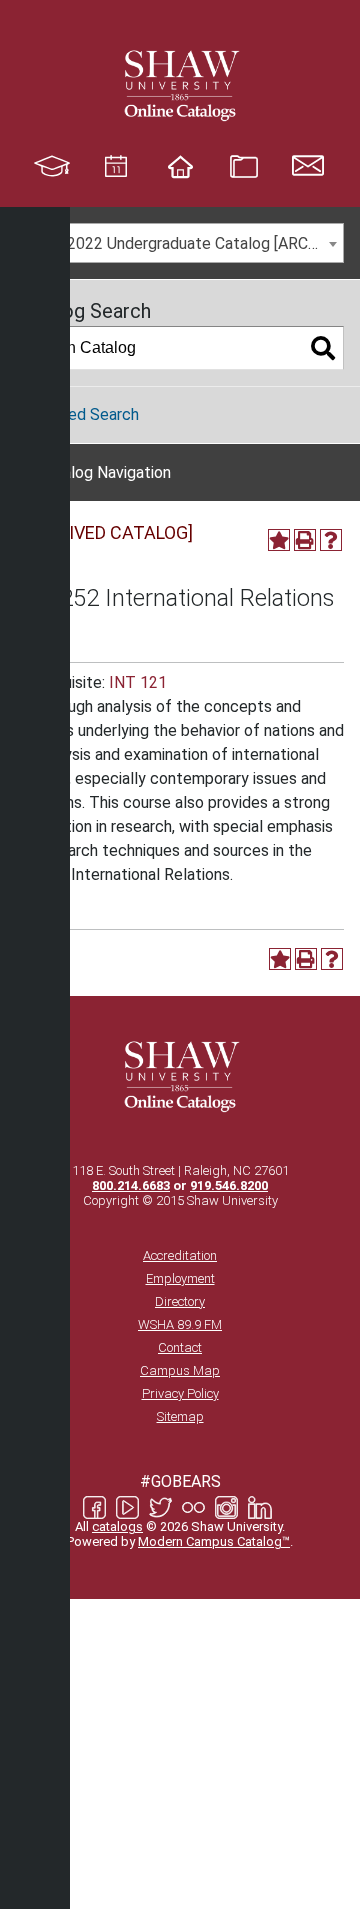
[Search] (323, 348)
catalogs (117, 1526)
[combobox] (180, 243)
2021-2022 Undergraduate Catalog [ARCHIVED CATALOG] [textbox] (184, 243)
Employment (180, 1278)
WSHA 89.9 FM (180, 1324)
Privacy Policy (180, 1393)
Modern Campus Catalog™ (214, 1541)
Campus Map (180, 1370)
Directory (180, 1301)
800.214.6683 (131, 1185)
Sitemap (180, 1416)
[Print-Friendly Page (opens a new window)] (305, 540)
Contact (180, 1347)
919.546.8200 (229, 1185)
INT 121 (138, 682)
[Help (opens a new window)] (331, 540)
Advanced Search (77, 414)
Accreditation (180, 1255)
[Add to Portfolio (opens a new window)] (279, 540)
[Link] (180, 85)
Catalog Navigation (104, 472)
